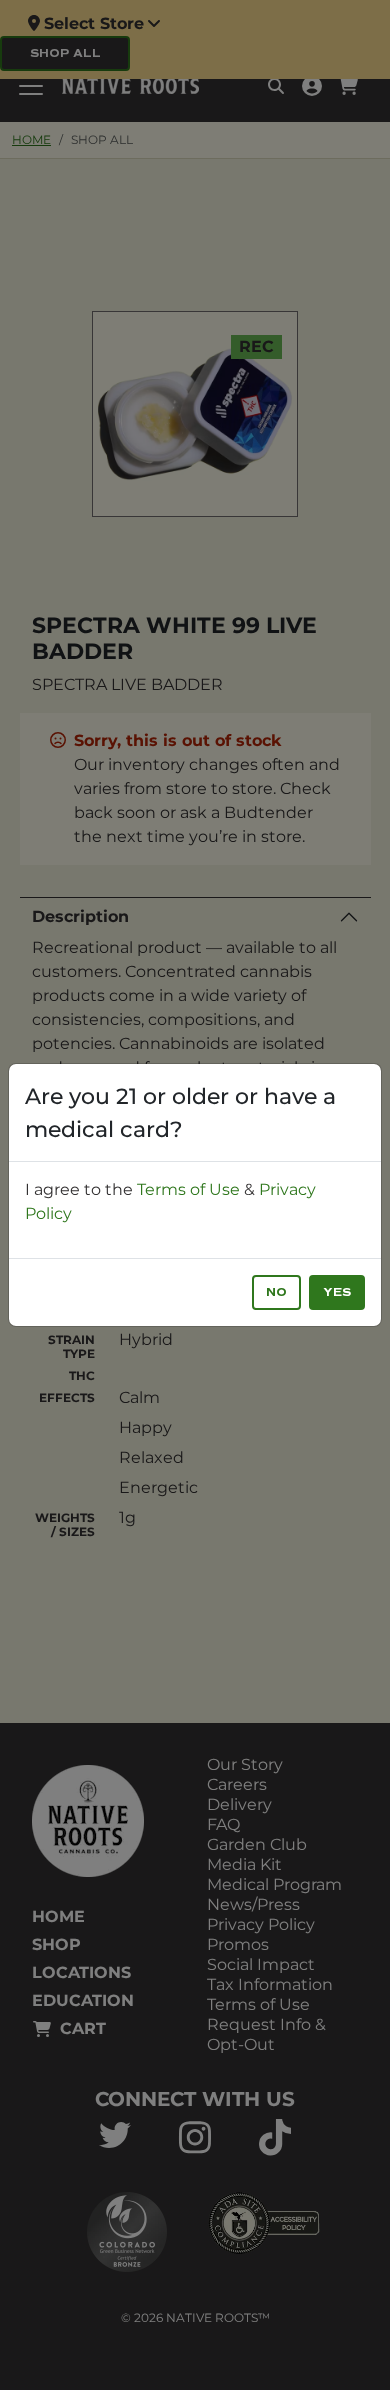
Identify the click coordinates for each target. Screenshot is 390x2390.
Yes (337, 1292)
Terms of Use (188, 1189)
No (276, 1292)
